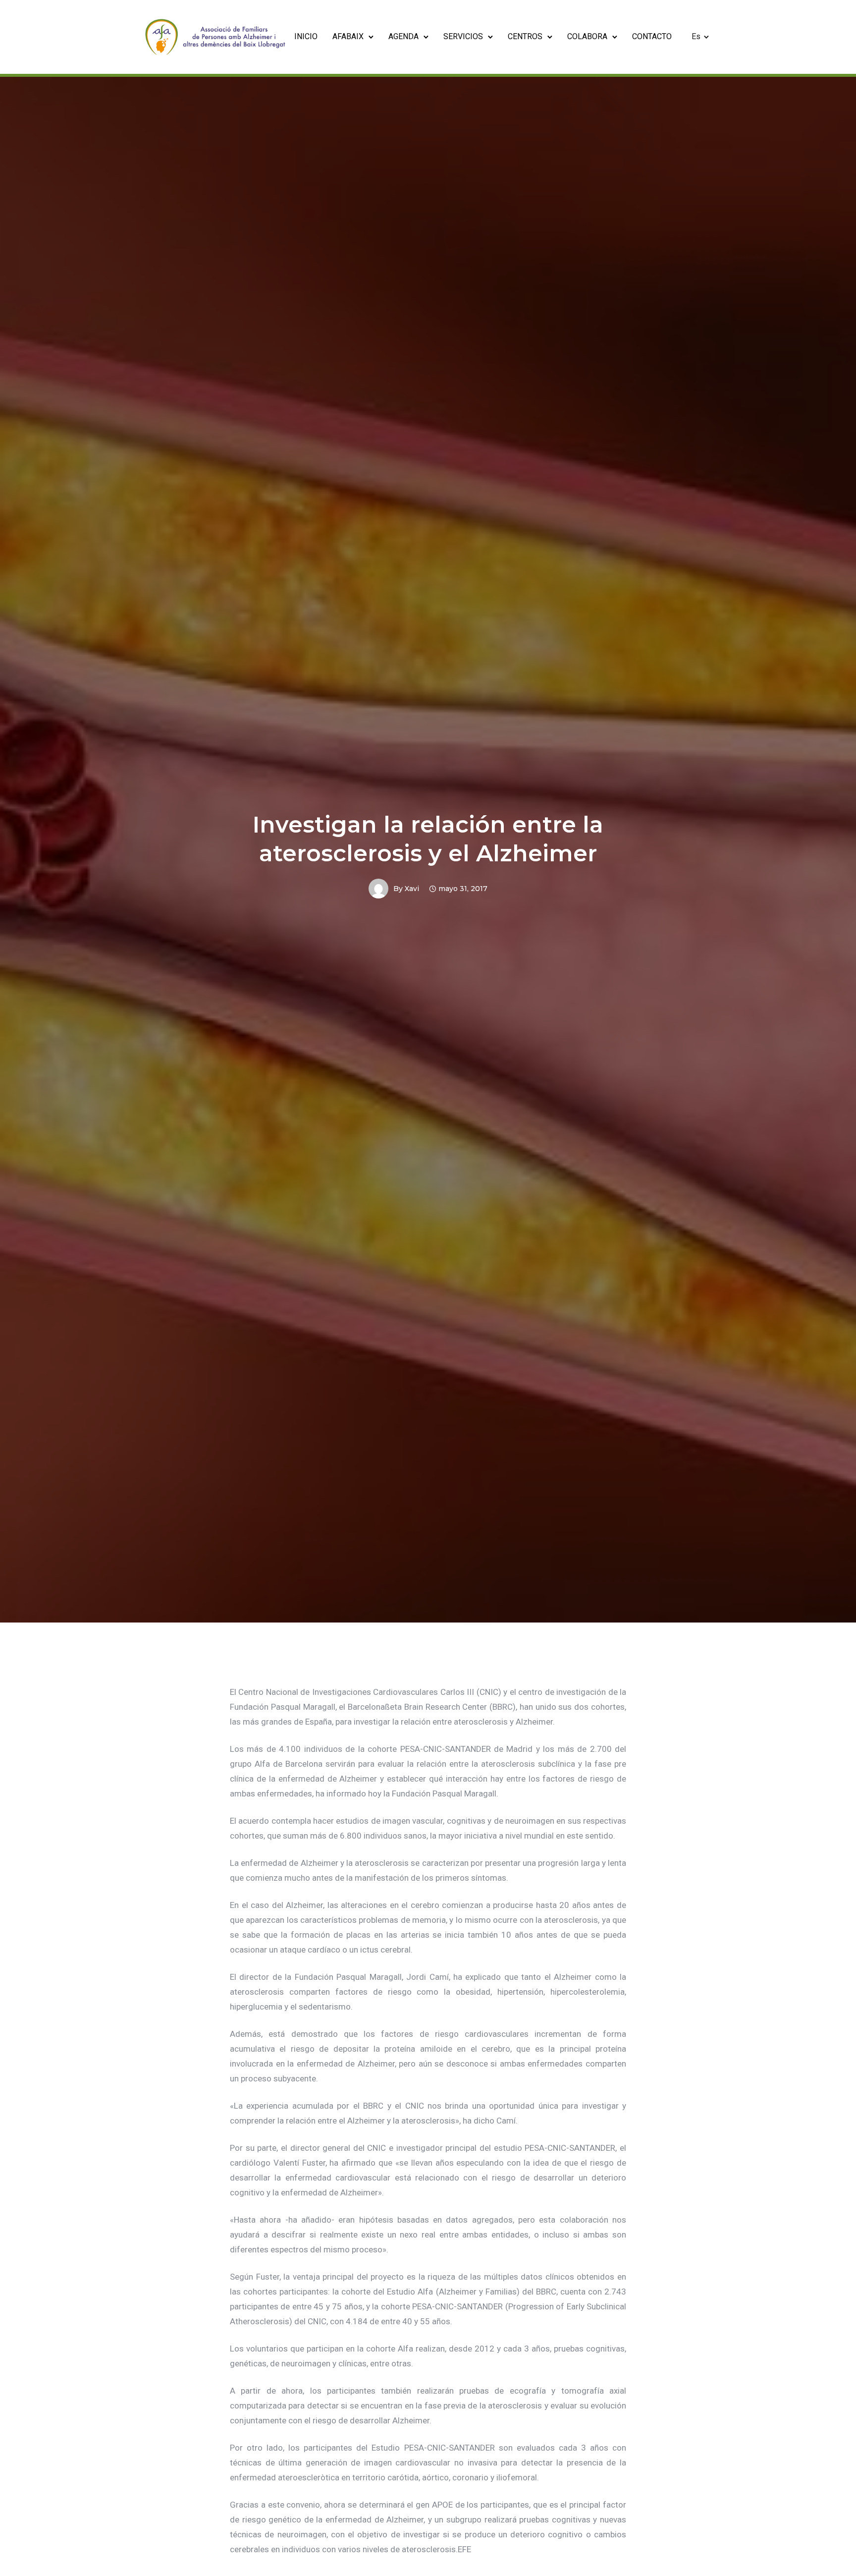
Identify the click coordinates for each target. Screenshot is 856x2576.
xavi (412, 889)
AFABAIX (348, 36)
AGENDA (403, 36)
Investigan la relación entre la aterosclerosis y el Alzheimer (428, 839)
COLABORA (587, 36)
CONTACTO (652, 36)
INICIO (306, 36)
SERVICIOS (463, 36)
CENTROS (525, 36)
